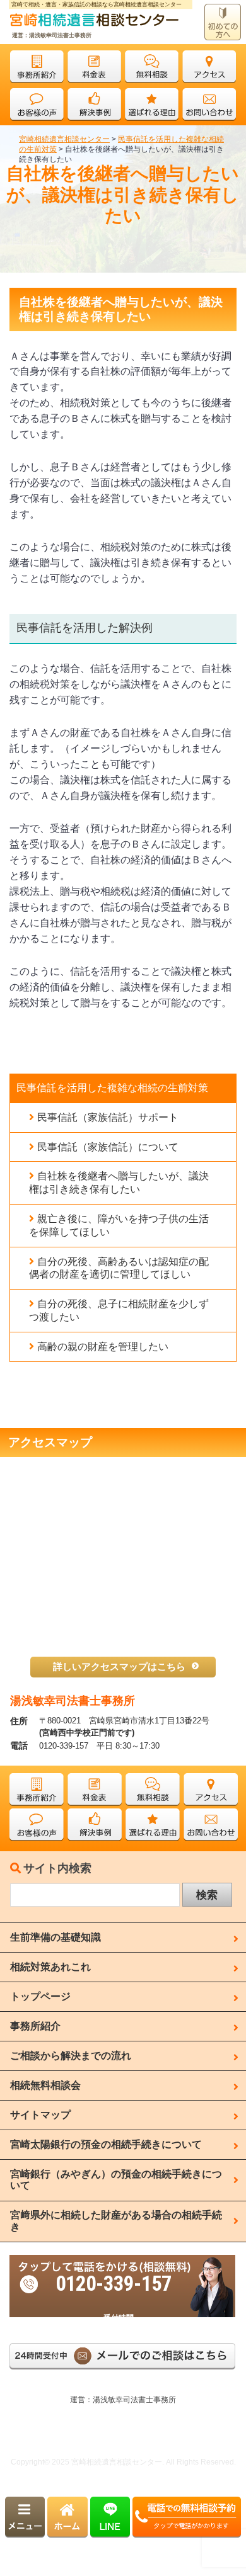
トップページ (40, 1996)
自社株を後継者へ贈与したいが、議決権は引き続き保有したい (119, 1183)
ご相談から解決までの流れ (71, 2056)
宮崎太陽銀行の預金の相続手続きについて (106, 2144)
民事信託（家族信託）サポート (108, 1117)
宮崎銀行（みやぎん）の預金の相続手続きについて (116, 2180)
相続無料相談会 (45, 2085)
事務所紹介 (35, 2026)
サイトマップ (40, 2115)
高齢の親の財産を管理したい (103, 1347)
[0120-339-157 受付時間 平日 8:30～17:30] (123, 2261)
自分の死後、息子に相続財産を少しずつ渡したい (119, 1310)
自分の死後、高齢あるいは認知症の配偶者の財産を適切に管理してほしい (119, 1268)
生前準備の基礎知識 (56, 1937)
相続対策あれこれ (50, 1967)
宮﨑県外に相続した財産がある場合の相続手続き (116, 2221)
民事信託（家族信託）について (108, 1147)
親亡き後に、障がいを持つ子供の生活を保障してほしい (119, 1225)
